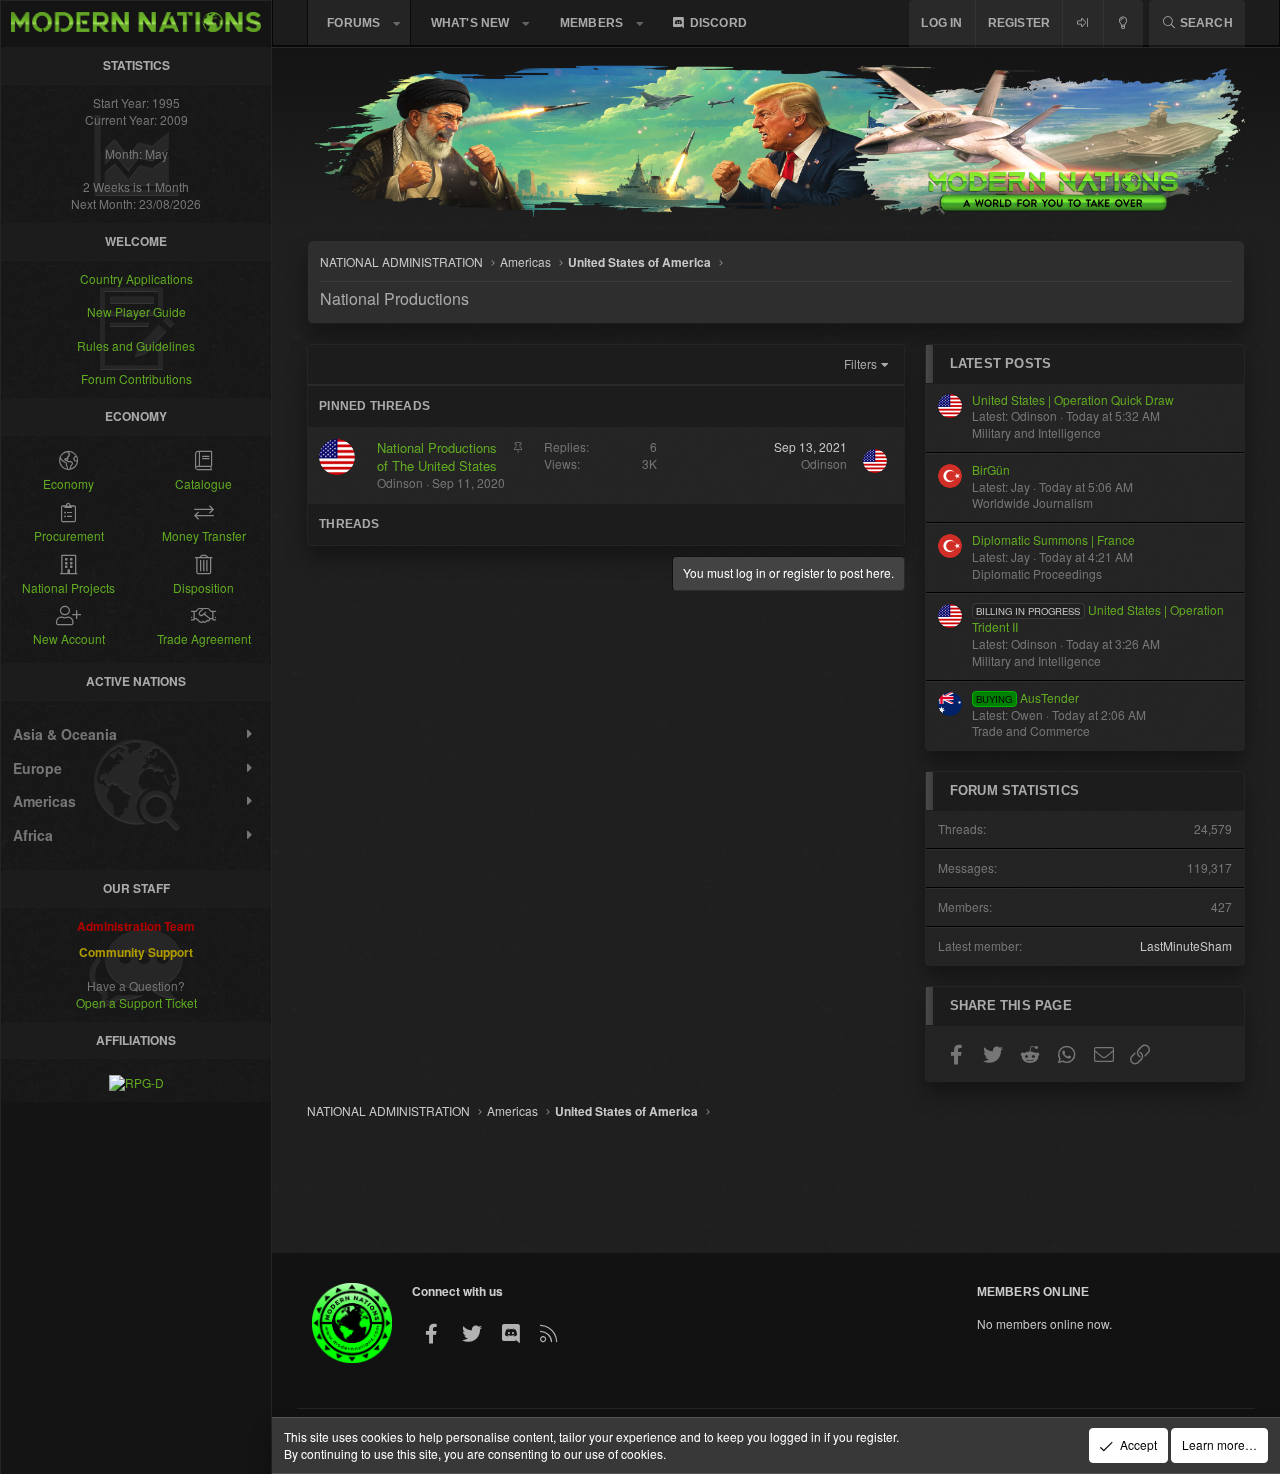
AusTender (1027, 697)
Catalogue (203, 483)
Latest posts (1000, 363)
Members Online (1033, 1292)
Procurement (69, 534)
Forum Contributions (136, 378)
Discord (718, 23)
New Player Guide (136, 311)
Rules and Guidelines (136, 344)
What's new (470, 23)
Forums (353, 23)
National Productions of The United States (437, 456)
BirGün (991, 469)
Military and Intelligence (1036, 432)
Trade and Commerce (1031, 730)
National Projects (68, 586)
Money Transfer (204, 534)
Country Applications (136, 277)
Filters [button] (860, 363)
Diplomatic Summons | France (1053, 539)
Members (591, 23)
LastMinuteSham (1186, 945)
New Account (69, 638)
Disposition (203, 586)
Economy (68, 483)
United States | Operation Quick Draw (1073, 399)
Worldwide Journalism (1032, 502)
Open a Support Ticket (136, 1001)
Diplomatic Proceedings (1037, 573)
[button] (397, 23)
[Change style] (1123, 23)
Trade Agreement (204, 638)
